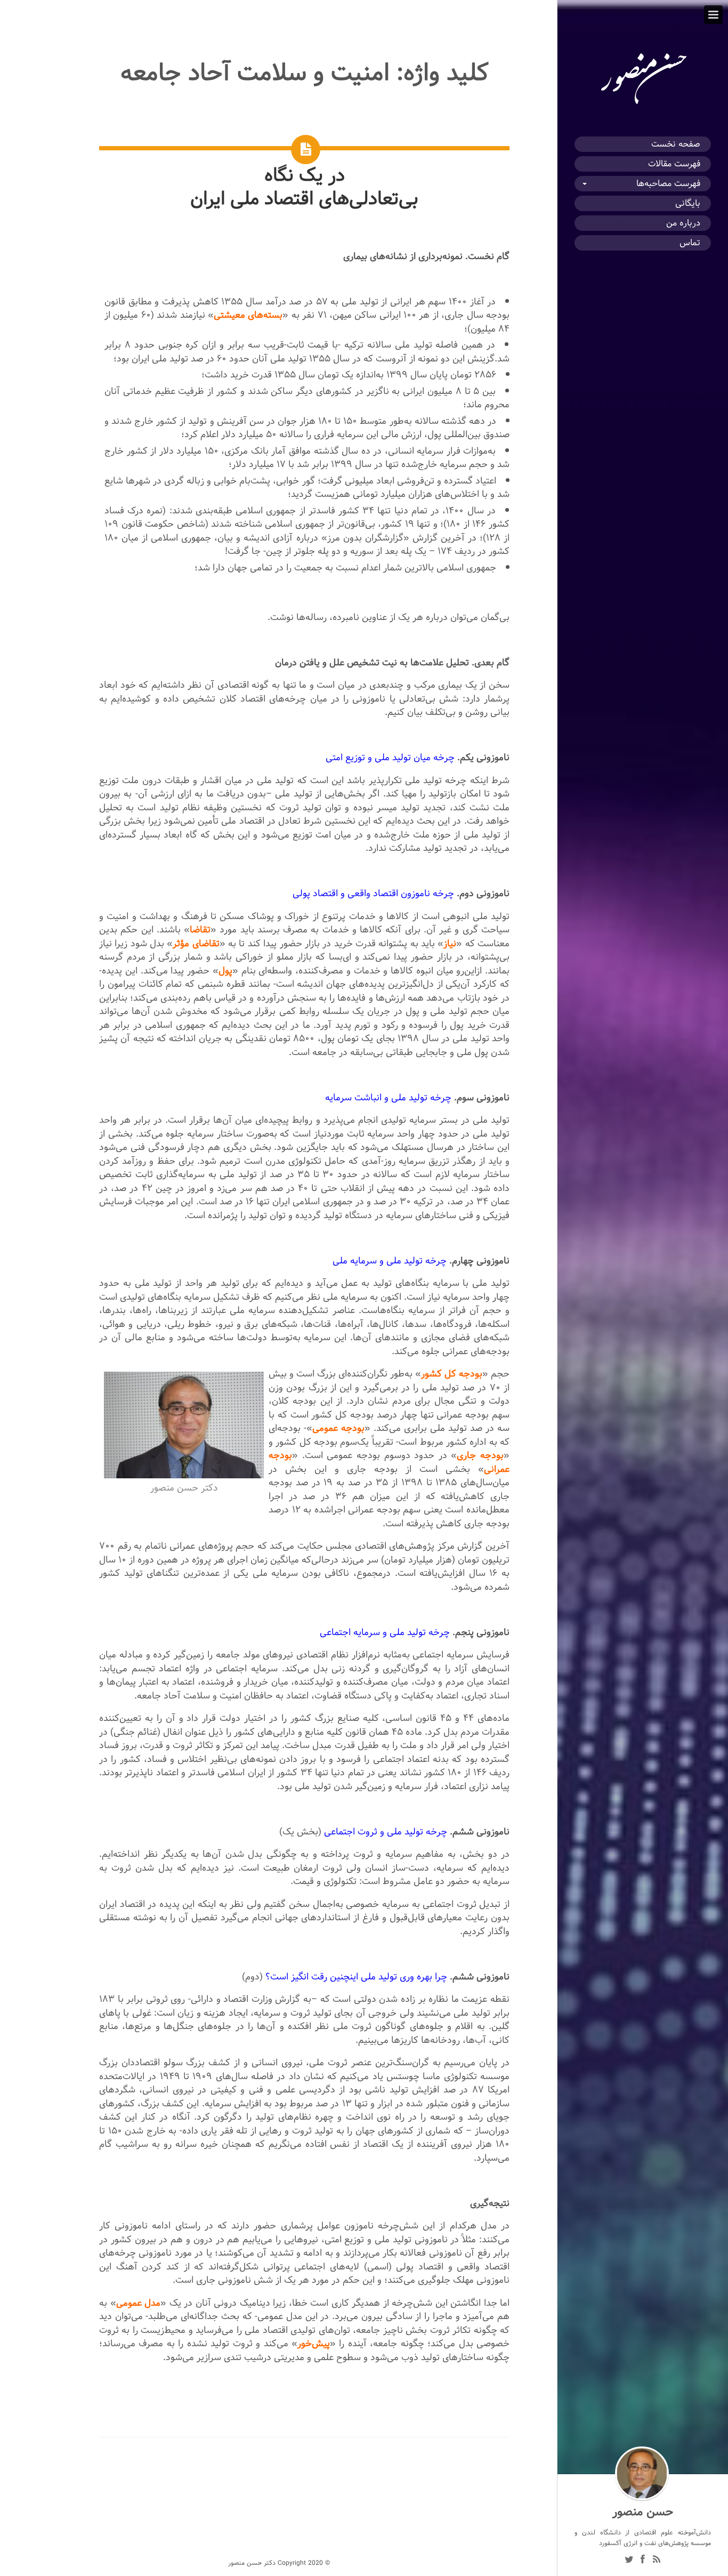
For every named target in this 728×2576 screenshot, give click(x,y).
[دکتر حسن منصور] (643, 104)
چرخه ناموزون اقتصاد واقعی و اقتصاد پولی (373, 893)
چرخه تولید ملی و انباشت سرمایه (388, 1097)
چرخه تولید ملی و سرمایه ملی (390, 1261)
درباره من (683, 223)
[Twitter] (629, 2561)
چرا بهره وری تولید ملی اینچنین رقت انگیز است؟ (356, 1977)
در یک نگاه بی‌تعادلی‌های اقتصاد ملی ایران (304, 187)
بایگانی (688, 203)
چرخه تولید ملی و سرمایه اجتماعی (385, 1632)
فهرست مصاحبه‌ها (668, 184)
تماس (690, 243)
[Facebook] (643, 2561)
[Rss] (657, 2561)
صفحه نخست (676, 144)
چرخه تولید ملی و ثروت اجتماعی (386, 1832)
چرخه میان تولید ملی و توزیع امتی (390, 757)
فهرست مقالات (674, 164)
